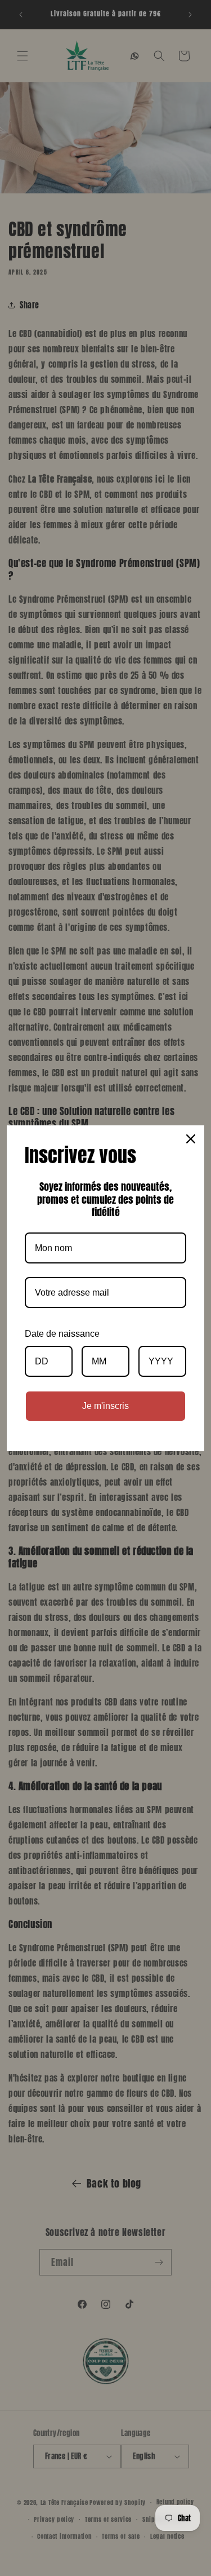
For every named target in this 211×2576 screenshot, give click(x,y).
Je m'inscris (105, 1406)
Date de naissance (62, 1334)
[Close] (191, 1139)
